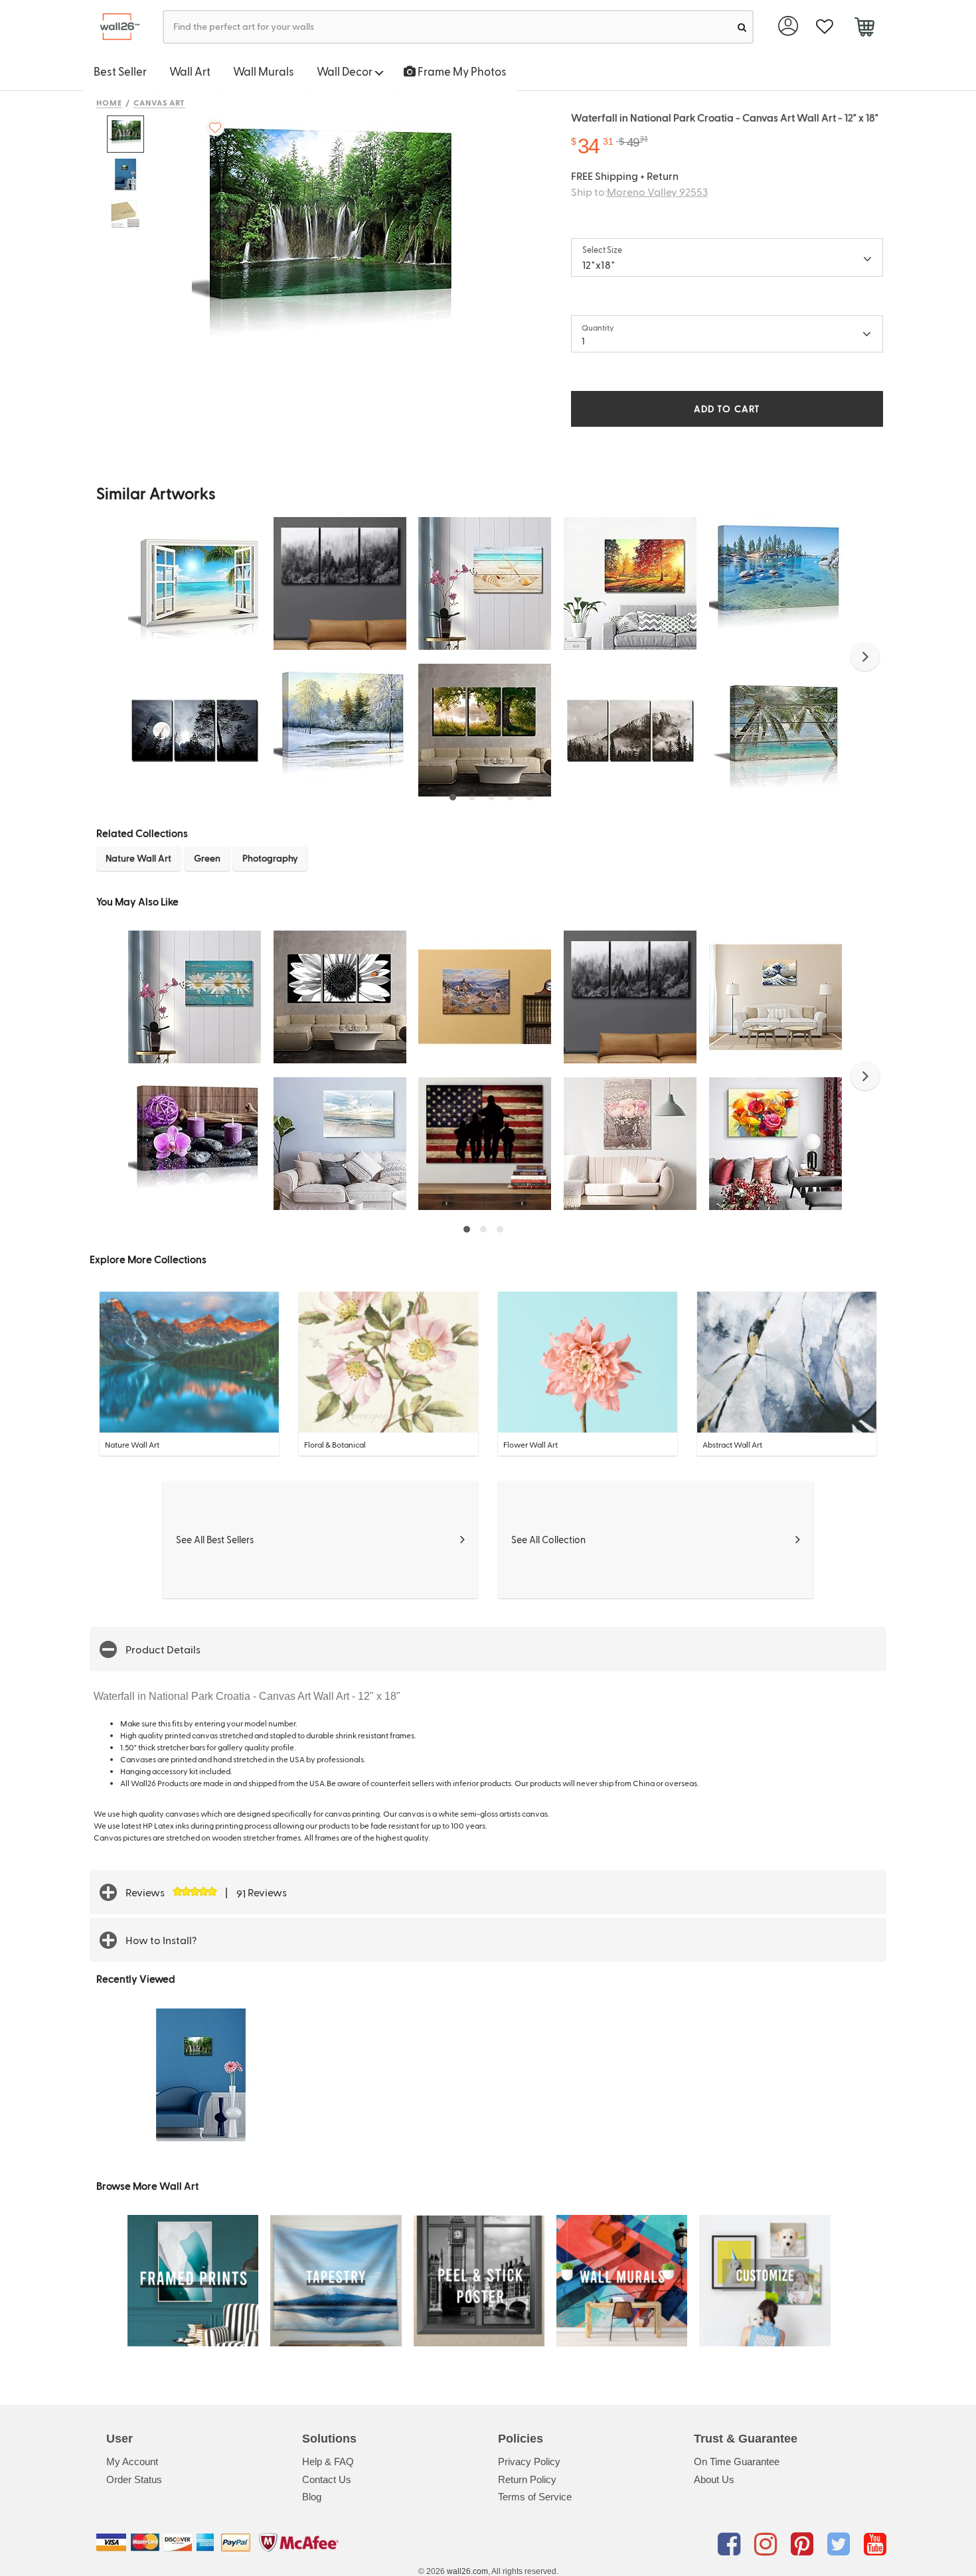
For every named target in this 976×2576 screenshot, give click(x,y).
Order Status (134, 2479)
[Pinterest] (804, 2545)
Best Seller (120, 71)
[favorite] (824, 27)
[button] (865, 656)
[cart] (864, 29)
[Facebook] (731, 2545)
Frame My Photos (461, 71)
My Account (132, 2462)
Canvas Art (160, 102)
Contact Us (327, 2479)
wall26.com (467, 2571)
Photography (270, 858)
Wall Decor (346, 71)
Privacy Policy (529, 2462)
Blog (312, 2497)
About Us (714, 2479)
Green (207, 858)
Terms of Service (535, 2497)
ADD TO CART (727, 409)
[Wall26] (115, 27)
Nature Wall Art (138, 858)
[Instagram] (768, 2545)
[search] (742, 27)
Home (109, 102)
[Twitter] (841, 2545)
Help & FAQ (328, 2462)
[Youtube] (875, 2545)
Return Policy (527, 2479)
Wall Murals (264, 71)
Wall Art (190, 71)
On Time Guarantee (737, 2462)
